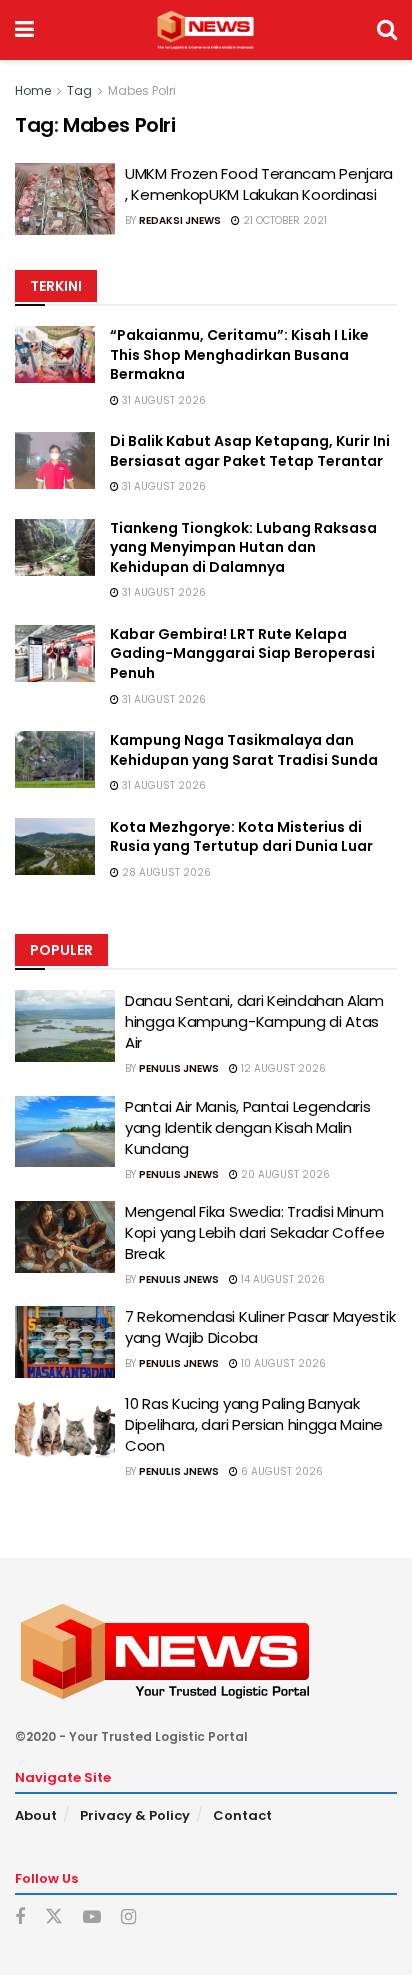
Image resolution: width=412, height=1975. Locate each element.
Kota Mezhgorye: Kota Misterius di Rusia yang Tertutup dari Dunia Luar (241, 837)
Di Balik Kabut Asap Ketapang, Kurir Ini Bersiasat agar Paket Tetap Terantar (250, 451)
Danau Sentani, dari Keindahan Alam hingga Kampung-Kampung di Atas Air (254, 1021)
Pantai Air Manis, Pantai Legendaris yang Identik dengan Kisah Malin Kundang (248, 1127)
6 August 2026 (280, 1471)
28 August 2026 (165, 872)
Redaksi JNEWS (180, 220)
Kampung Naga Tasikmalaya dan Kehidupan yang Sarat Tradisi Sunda (244, 750)
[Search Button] (387, 30)
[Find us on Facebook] (20, 1917)
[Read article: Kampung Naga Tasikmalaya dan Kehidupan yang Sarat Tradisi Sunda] (55, 759)
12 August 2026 (282, 1068)
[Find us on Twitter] (54, 1917)
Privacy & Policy (135, 1815)
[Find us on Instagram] (128, 1917)
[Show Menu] (24, 30)
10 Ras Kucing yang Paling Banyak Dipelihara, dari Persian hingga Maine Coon (254, 1424)
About (36, 1815)
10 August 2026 (282, 1363)
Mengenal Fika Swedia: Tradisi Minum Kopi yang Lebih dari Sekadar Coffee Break (255, 1232)
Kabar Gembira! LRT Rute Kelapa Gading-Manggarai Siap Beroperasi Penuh (242, 653)
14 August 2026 (281, 1279)
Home (33, 90)
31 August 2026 (162, 400)
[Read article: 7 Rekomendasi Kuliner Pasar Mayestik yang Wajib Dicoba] (65, 1342)
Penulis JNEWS (179, 1068)
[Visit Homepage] (205, 30)
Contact (242, 1815)
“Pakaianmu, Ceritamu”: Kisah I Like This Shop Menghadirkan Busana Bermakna (239, 354)
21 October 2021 (283, 220)
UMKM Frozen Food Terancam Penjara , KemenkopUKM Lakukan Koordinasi (259, 184)
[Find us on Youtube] (92, 1917)
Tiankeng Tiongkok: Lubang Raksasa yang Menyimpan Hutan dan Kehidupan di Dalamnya (243, 547)
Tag (79, 90)
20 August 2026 (284, 1174)
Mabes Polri (142, 90)
